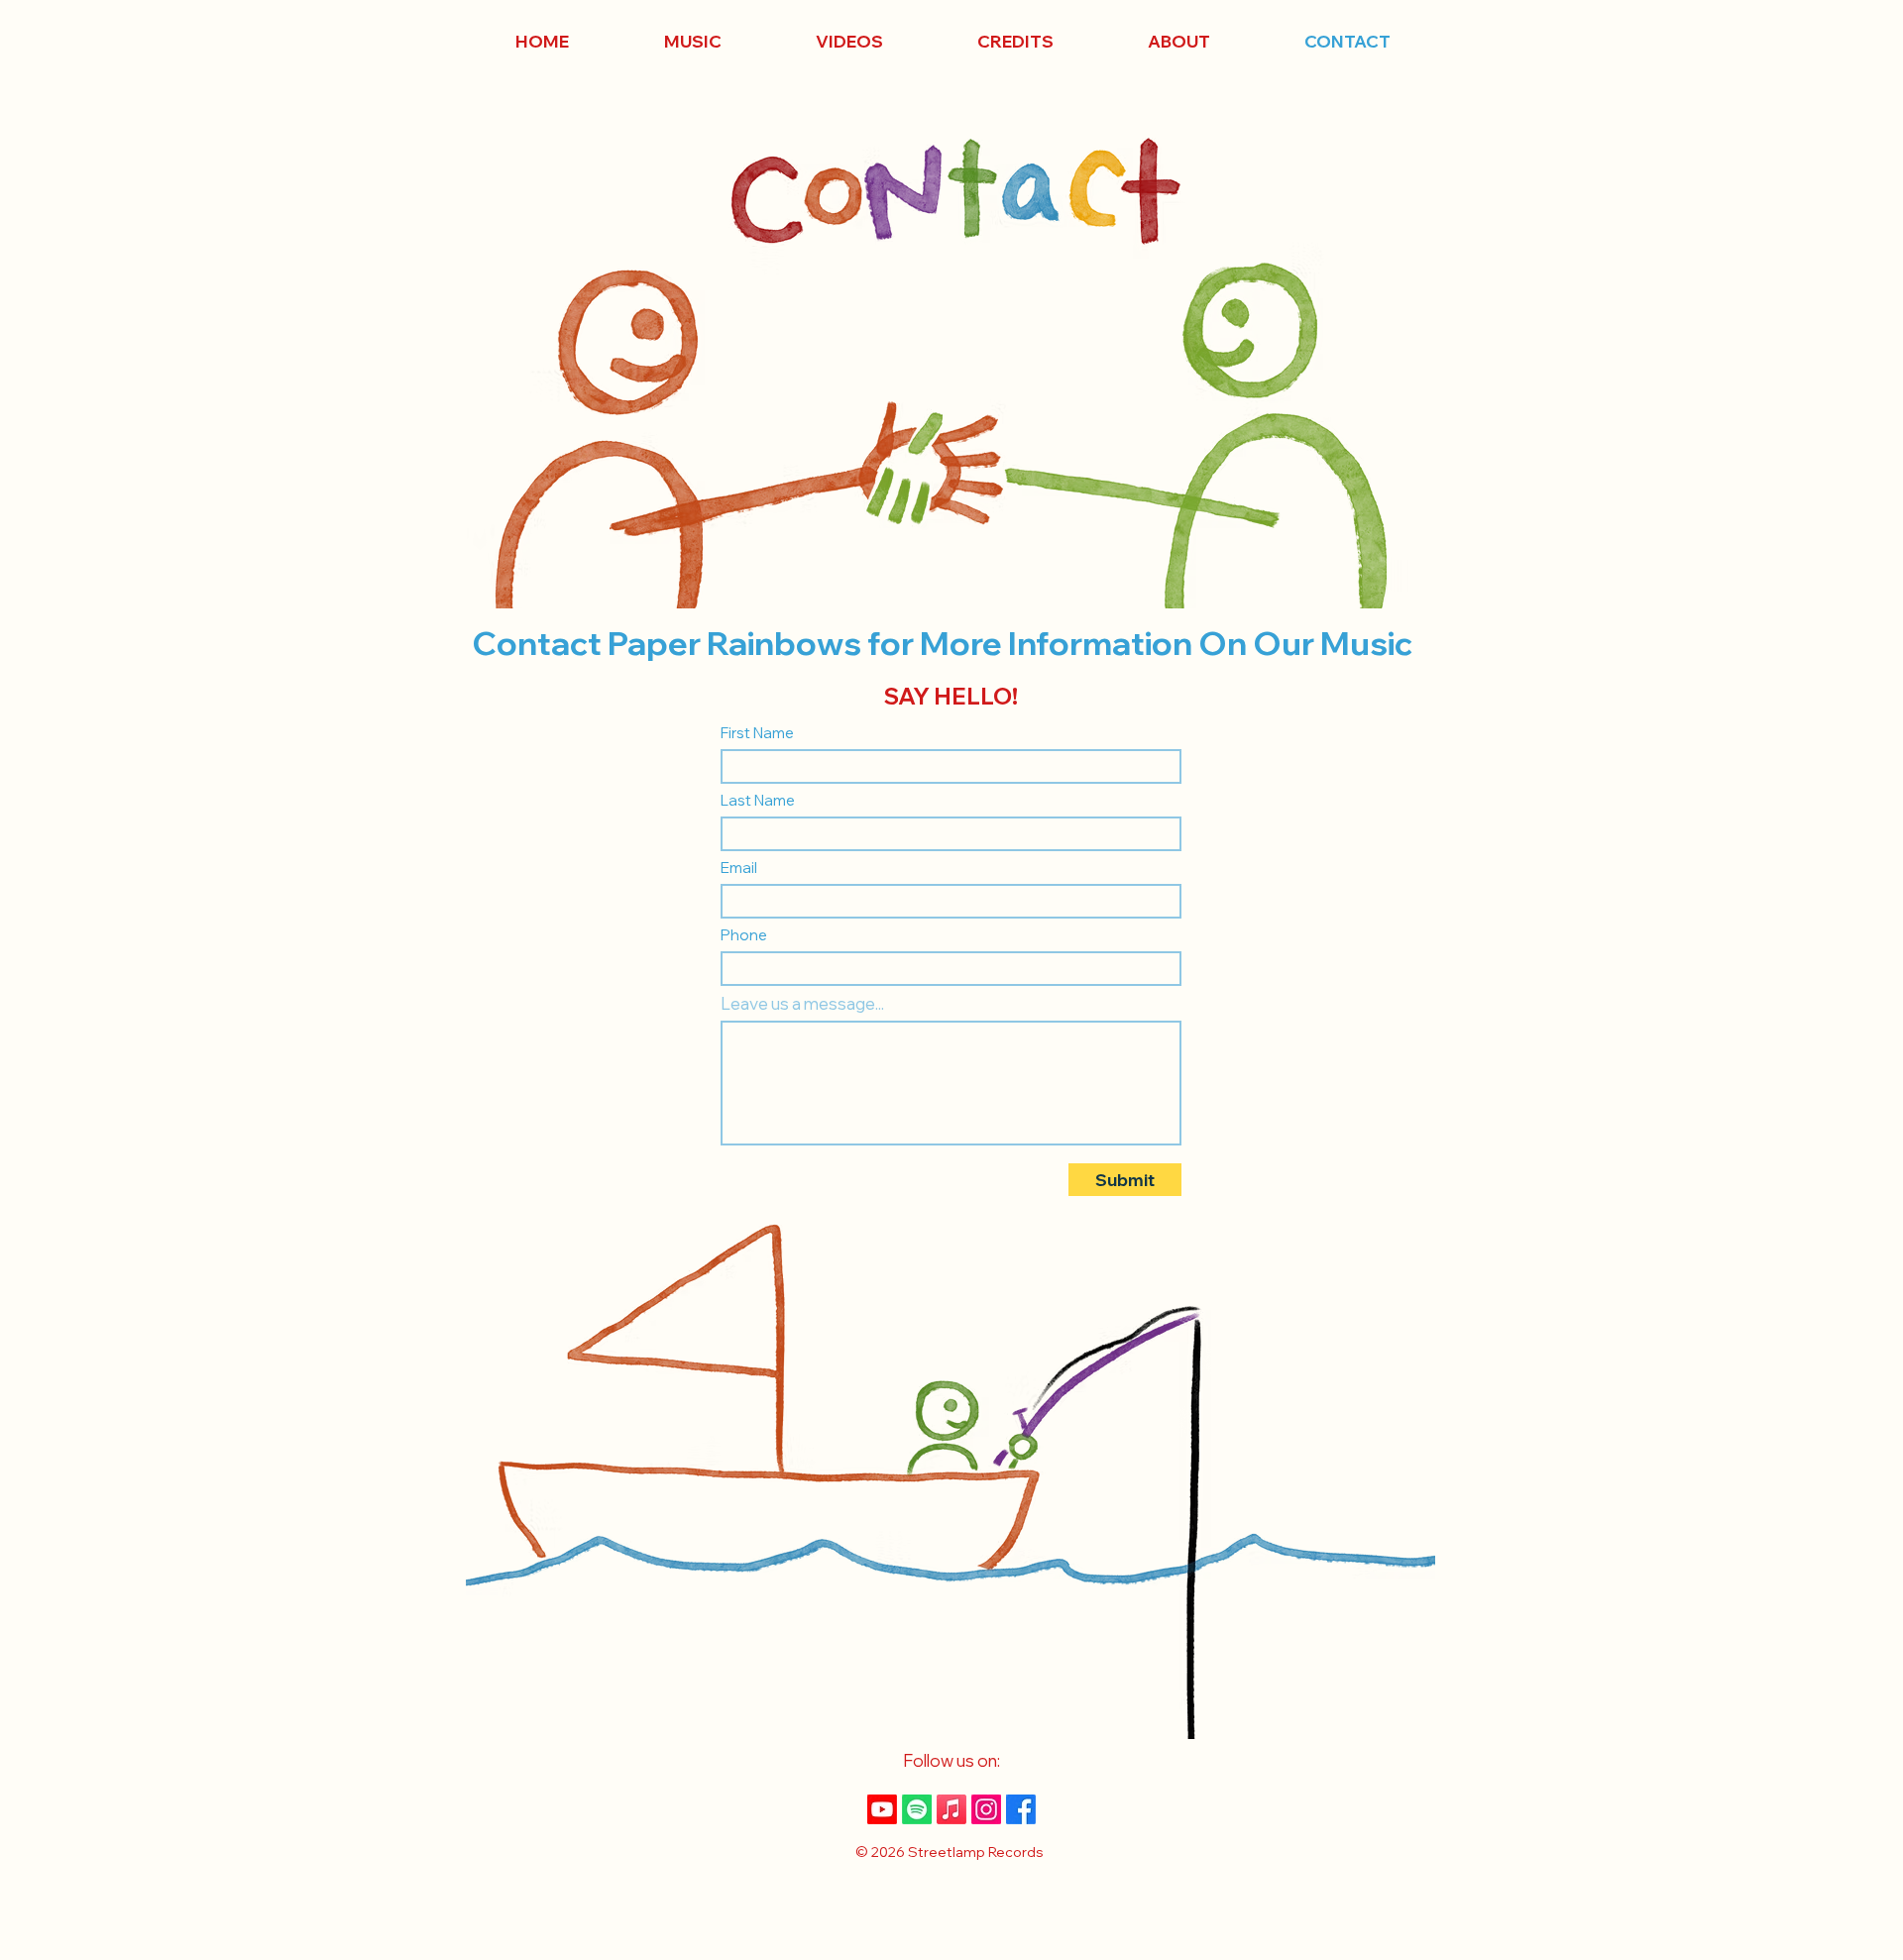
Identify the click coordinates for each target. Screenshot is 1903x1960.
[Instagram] (986, 1809)
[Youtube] (882, 1809)
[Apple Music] (951, 1809)
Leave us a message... (802, 1003)
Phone (744, 935)
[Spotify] (917, 1809)
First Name (757, 733)
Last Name (758, 800)
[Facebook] (1021, 1809)
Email (739, 868)
